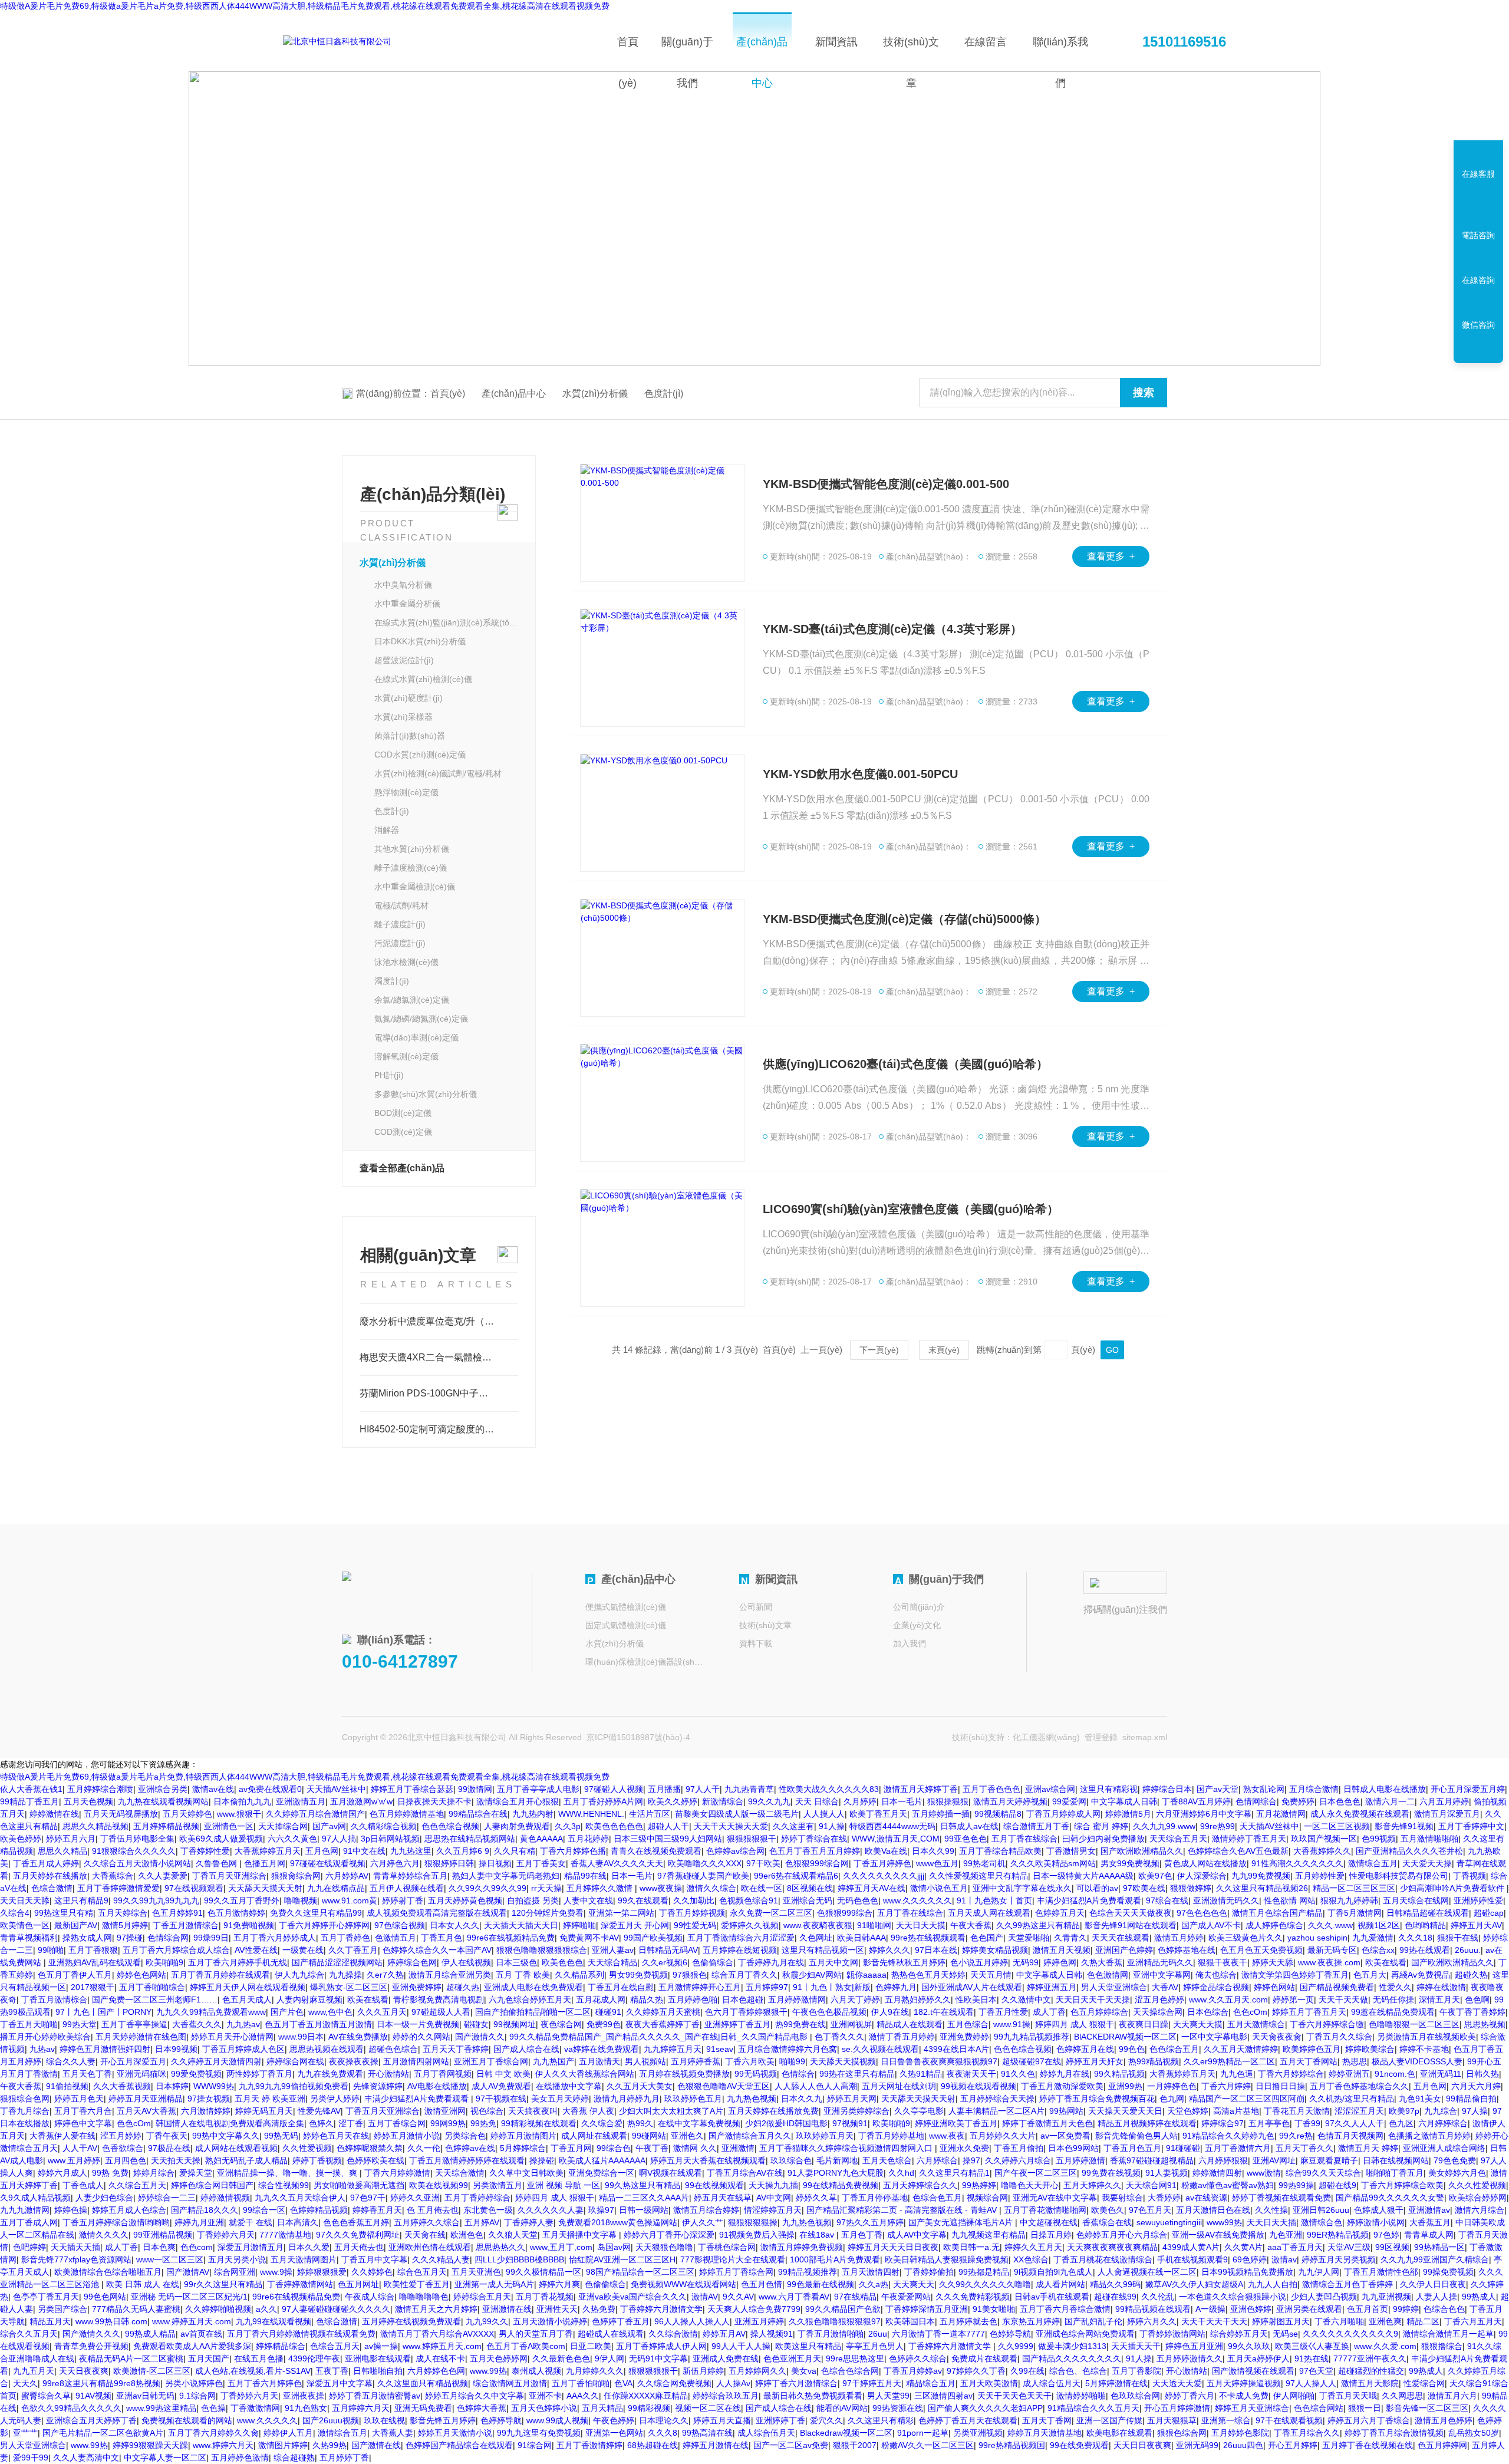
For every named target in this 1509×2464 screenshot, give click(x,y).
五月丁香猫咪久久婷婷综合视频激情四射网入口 (847, 2148)
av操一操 (381, 2346)
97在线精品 (855, 2297)
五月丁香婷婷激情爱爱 (118, 1888)
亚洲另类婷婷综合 (856, 2111)
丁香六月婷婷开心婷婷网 (324, 1925)
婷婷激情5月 (1128, 1814)
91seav (720, 2049)
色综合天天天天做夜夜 (1131, 1913)
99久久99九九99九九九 (156, 1900)
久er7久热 (385, 1975)
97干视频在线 (501, 2099)
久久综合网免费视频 (674, 2383)
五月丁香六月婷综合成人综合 (176, 1950)
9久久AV (738, 2297)
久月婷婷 (860, 1801)
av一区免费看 (1065, 2136)
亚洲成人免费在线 (726, 2358)
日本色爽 (159, 2247)
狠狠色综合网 (1182, 2433)
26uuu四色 (1243, 2445)
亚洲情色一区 (229, 1826)
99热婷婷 (979, 2185)
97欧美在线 (1144, 1888)
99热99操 (1296, 2185)
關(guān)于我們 (687, 54)
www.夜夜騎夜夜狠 (818, 1925)
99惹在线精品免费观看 (1393, 2012)
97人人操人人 (1311, 2383)
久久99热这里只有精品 (1038, 1925)
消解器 (387, 830)
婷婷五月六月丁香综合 (1369, 2420)
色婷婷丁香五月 (621, 2321)
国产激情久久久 (91, 2334)
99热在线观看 (1425, 1950)
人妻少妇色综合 (104, 2198)
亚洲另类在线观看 (1309, 2309)
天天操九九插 (773, 2185)
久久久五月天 (382, 2012)
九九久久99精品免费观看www (211, 2012)
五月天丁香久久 (1304, 2148)
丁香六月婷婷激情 (397, 2173)
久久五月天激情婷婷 (1241, 2049)
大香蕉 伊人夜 (588, 2111)
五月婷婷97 (767, 1987)
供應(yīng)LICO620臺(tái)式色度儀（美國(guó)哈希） (905, 1064)
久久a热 (874, 2284)
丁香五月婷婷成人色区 (243, 2049)
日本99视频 (176, 2049)
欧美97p (1404, 2111)
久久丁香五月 (353, 1950)
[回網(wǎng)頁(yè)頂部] (1478, 192)
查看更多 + (1111, 556)
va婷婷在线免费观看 (602, 2049)
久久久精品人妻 (441, 2259)
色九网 (1172, 2099)
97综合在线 (1167, 1900)
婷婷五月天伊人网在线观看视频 (248, 1987)
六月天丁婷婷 (855, 1999)
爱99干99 (31, 2458)
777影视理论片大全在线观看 (733, 2259)
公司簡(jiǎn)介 (919, 1607)
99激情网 (475, 1789)
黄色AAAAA (541, 1839)
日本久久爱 (309, 2247)
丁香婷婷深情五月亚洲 (927, 2309)
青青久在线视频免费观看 (656, 1851)
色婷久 (321, 2123)
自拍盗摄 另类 (533, 1900)
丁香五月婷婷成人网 (1063, 1814)
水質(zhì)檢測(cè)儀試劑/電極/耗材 (438, 773)
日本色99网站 (1073, 2148)
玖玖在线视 (384, 2420)
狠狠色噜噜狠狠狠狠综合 (542, 1950)
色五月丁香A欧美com (526, 2346)
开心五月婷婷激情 (1177, 2408)
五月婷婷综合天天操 (997, 2099)
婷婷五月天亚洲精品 (146, 2099)
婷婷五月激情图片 (523, 2136)
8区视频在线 (810, 1888)
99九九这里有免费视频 (539, 2433)
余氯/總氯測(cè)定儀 (412, 1000)
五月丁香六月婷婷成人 (275, 1938)
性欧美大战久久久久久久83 (829, 1789)
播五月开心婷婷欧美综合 (45, 2037)
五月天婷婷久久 (1092, 2185)
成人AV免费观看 (501, 2086)
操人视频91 (772, 2334)
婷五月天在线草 (723, 2198)
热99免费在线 (800, 2024)
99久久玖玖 (1249, 2346)
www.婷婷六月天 (223, 2445)
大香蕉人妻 (393, 2433)
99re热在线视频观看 (928, 1938)
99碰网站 (649, 2136)
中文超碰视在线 (1049, 2222)
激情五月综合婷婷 (706, 2210)
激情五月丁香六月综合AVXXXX (437, 2334)
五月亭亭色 (1269, 2123)
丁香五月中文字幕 (374, 2259)
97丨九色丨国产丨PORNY (103, 2012)
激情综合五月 (1373, 1863)
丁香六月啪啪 (1339, 2321)
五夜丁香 (332, 2371)
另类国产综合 (62, 2309)
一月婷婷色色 (1172, 2086)
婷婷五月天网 (852, 2099)
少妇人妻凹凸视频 (1324, 2297)
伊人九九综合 (299, 1975)
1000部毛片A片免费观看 (835, 2259)
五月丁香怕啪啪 (581, 2383)
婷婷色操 (71, 2210)
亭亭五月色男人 (875, 2346)
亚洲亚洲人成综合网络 (1444, 2148)
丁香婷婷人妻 (529, 2222)
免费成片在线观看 (984, 2358)
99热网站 (1066, 2111)
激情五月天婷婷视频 (1010, 1801)
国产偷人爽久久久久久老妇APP (985, 2408)
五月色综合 (968, 2024)
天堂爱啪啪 (1029, 1938)
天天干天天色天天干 (1014, 2396)
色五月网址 (358, 2284)
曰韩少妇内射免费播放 (1103, 1839)
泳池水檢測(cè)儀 (406, 962)
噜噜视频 (301, 1900)
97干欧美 (763, 1863)
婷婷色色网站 (141, 1975)
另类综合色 (465, 2136)
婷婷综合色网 (412, 1962)
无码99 (1026, 1962)
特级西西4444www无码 (892, 1826)
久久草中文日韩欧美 (526, 2173)
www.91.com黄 (350, 1900)
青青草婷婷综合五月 (410, 1876)
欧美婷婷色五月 (1312, 2049)
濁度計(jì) (392, 981)
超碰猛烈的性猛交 (1371, 2371)
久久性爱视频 (307, 2148)
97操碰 (130, 1938)
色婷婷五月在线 (1085, 2049)
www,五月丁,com (561, 2247)
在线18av (818, 2235)
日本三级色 (516, 1962)
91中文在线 (364, 1851)
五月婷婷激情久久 (1190, 2358)
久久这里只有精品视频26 (1262, 1888)
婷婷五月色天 (79, 2099)
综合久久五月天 (29, 2334)
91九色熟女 (306, 2408)
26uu (878, 2334)
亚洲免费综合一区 (601, 2173)
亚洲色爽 (1385, 2321)
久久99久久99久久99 (487, 1888)
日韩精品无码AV (668, 1950)
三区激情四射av (943, 2396)
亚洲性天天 (557, 2309)
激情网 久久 (695, 2148)
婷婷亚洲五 (1349, 2074)
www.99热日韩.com (111, 2321)
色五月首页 (1368, 2309)
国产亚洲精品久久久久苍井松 (1409, 1851)
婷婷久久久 (889, 1950)
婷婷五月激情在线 (716, 2445)
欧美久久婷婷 (673, 1801)
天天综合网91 (1151, 2185)
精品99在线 (585, 1876)
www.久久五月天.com (1228, 1999)
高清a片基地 (1236, 2111)
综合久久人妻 (71, 2061)
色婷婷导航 (1010, 2334)
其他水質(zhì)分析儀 (412, 849)
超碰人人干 (668, 1826)
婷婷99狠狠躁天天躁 (150, 2445)
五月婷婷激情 (1080, 2160)
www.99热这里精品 (161, 2408)
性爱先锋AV (319, 2111)
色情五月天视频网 (1350, 2136)
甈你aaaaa (866, 1975)
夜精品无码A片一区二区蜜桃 (131, 2358)
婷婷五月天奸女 (1095, 2061)
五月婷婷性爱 (1320, 1876)
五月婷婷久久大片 (1003, 2136)
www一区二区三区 (170, 2259)
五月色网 (322, 1851)
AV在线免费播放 (358, 2037)
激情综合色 (1322, 2222)
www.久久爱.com (1385, 2346)
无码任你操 (1393, 1999)
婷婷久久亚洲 (415, 2198)
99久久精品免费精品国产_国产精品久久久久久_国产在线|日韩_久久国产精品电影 (660, 2037)
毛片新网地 (837, 2160)
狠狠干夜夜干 (1223, 1962)
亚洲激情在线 (507, 2309)
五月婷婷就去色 (968, 2321)
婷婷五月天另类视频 (1339, 2259)
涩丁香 (351, 2123)
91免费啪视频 (249, 1925)
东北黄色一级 (488, 2210)
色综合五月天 (335, 2346)
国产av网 (329, 1826)
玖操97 (601, 2210)
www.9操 (276, 2272)
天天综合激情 (460, 2173)
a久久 (266, 2309)
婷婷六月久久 (1152, 2321)
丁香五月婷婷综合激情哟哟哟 (116, 2222)
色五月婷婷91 (177, 1913)
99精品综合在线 (478, 1814)
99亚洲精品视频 (163, 2235)
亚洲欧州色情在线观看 (430, 2247)
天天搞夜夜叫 (533, 2111)
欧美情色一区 (25, 1925)
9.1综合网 (197, 2396)
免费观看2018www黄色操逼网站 (618, 2222)
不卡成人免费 (1244, 2396)
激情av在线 (213, 1789)
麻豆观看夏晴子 (1329, 2160)
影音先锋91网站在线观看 (1131, 1925)
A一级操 (1210, 2309)
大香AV (1165, 1987)
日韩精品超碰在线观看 (1428, 1913)
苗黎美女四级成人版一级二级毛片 (737, 1814)
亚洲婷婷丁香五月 (737, 2024)
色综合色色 (1444, 2309)
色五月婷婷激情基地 (407, 1814)
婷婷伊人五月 (288, 2433)
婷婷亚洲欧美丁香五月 (956, 2123)
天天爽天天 (914, 2284)
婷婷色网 (1060, 1962)
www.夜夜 (947, 2136)
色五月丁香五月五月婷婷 (815, 1851)
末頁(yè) (944, 1350)
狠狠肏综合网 (296, 1876)
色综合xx (1378, 1950)
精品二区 (1423, 2321)
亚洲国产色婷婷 (1124, 1950)
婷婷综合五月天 (482, 2297)
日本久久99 (933, 1851)
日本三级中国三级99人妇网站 (668, 1839)
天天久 (25, 2383)
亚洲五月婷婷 (759, 2321)
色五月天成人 (247, 1999)
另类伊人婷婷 (335, 2099)
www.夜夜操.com (1329, 1962)
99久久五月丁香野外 (242, 1900)
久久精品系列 (579, 1975)
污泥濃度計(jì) (400, 943)
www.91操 (1012, 2024)
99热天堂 (80, 2024)
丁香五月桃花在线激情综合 (1103, 2259)
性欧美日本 (976, 1999)
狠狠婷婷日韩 (449, 1863)
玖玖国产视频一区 (1324, 1839)
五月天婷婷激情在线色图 (141, 2037)
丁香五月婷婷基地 (891, 2136)
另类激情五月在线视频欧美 (1426, 2037)
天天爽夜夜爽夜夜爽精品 (1112, 2247)
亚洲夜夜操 (304, 2396)
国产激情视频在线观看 (1253, 2371)
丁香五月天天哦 (1348, 2396)
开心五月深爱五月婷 (1468, 1789)
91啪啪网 (874, 1925)
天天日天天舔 (25, 1900)
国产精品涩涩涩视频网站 (337, 1962)
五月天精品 (602, 2408)
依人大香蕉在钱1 (31, 1789)
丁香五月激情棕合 (54, 1999)
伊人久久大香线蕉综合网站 (585, 2074)
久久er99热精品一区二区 (1229, 2061)
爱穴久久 (826, 2420)
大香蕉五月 (1430, 2222)
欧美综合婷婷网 (1478, 2198)
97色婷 (1386, 2235)
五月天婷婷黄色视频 (465, 1900)
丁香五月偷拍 (1019, 2148)
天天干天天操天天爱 (731, 1826)
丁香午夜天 (167, 2136)
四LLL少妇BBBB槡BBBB (519, 2259)
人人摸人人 (824, 1814)
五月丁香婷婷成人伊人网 (661, 2346)
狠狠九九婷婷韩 (1349, 1900)
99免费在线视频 (1111, 2173)
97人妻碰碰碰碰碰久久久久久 (336, 2309)
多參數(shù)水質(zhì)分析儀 (426, 1094)
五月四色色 (126, 2160)
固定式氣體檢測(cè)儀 (626, 1625)
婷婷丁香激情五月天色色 (1047, 2123)
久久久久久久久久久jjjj (884, 1876)
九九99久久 (487, 2321)
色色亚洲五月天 (792, 2358)
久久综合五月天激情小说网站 (137, 1863)
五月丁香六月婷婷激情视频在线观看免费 (301, 2334)
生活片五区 (650, 1814)
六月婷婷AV (347, 1876)
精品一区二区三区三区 (1354, 1888)
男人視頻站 (645, 2061)
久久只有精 (515, 1851)
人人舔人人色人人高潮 (816, 2086)
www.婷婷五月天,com (442, 2346)
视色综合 (487, 2111)
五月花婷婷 (588, 1839)
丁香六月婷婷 (1226, 2086)
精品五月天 (50, 2321)
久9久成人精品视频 (35, 2198)
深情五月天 (1439, 1999)
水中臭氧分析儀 (403, 585)
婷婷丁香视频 (317, 2160)
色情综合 (798, 2074)
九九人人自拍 (1273, 2284)
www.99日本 (301, 2037)
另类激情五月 (497, 2185)
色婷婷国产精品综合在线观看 (459, 2445)
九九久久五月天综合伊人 (300, 2198)
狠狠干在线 (1458, 1938)
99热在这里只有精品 (857, 2074)
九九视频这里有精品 (989, 2235)
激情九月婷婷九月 (627, 2099)
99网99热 (448, 2123)
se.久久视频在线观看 (880, 2049)
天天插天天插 (75, 2247)
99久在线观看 (643, 1900)
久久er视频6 (665, 1962)
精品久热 (647, 1999)
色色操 (213, 2408)
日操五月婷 (1051, 2235)
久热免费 (599, 2309)
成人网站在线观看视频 (236, 2148)
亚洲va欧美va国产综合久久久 (632, 2297)
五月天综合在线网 (1416, 1900)
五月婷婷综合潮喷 (100, 1789)
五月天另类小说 (237, 2259)
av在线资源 (1206, 2198)
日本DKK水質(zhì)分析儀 (420, 641)
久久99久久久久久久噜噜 (985, 2284)
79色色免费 (1455, 2160)
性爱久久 (1395, 1987)
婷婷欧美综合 (1370, 2049)
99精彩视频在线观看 (539, 2123)
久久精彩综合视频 (384, 1826)
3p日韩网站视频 (390, 1839)
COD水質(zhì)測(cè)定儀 (420, 755)
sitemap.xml (1145, 1737)
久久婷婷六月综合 (1018, 2160)
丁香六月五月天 (1473, 2321)
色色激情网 (1108, 1975)
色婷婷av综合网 (735, 1851)
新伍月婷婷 (703, 2371)
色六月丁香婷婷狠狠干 (746, 2012)
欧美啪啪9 (164, 1962)
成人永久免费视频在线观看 (1360, 1814)
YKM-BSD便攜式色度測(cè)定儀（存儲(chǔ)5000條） (905, 919)
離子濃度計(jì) (400, 924)
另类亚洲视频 (978, 2433)
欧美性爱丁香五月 (417, 2284)
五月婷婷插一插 (941, 1814)
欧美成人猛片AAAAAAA (602, 2160)
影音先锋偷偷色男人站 (1136, 2136)
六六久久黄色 (292, 1839)
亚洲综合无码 (808, 1900)
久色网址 (816, 1938)
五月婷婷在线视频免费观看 (411, 2321)
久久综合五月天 (137, 2185)
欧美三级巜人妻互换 (1312, 2346)
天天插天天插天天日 (521, 1925)
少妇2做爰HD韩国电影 (786, 2123)
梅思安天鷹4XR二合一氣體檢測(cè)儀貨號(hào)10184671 (439, 1357)
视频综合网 (987, 2198)
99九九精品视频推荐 (1032, 2037)
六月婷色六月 (395, 1863)
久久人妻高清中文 (86, 2458)
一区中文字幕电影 (1214, 2037)
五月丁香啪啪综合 (152, 1987)
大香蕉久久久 (197, 2024)
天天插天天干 (1136, 2346)
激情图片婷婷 (283, 2445)
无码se (1285, 2334)
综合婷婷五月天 (1239, 2334)
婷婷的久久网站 (421, 2037)
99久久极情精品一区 (543, 2272)
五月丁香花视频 (545, 2297)
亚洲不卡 (545, 2396)
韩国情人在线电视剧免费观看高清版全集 (230, 2123)
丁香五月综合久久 (1307, 2433)
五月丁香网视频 (443, 2074)
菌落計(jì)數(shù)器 (410, 736)
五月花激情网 (1281, 1814)
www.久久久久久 (267, 2420)
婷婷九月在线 (1065, 2074)
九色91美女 (1420, 2099)
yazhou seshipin (1317, 1938)
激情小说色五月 (939, 1888)
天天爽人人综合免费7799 (754, 2309)
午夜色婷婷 (614, 2420)
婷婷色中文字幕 (83, 2123)
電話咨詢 (1478, 235)
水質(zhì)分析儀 (595, 393)
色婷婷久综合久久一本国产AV (437, 1950)
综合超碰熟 (294, 2458)
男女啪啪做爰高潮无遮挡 (359, 2185)
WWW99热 (214, 2086)
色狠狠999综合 (845, 1913)
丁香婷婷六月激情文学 (661, 2309)
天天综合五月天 (1178, 1839)
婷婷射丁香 (403, 1900)
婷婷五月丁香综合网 (736, 2272)
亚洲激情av (1429, 2210)
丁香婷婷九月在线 (771, 1962)
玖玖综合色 (791, 2160)
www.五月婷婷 (74, 2160)
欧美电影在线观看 (1119, 2433)
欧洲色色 (467, 2235)
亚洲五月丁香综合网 (491, 2061)
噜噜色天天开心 (1030, 2185)
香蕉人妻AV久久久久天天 (617, 1863)
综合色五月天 (422, 2272)
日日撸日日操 (1280, 2086)
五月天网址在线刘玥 (899, 2086)
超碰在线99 (1115, 2297)
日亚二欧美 (591, 2346)
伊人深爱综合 (1202, 1876)
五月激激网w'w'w (361, 1801)
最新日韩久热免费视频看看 (813, 2396)
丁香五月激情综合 (186, 1925)
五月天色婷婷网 (499, 2358)
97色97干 (368, 2198)
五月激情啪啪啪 (1429, 1839)
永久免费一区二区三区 (771, 1913)
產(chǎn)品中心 (762, 54)
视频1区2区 (1379, 1925)
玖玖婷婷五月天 (825, 2136)
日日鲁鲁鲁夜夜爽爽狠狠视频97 (939, 2061)
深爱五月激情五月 (251, 2247)
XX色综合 (1031, 2259)
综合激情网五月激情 (510, 2383)
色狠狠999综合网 (817, 1863)
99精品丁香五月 (29, 1801)
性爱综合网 (1424, 2383)
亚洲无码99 (1197, 2445)
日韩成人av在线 (969, 1826)
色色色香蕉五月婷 (356, 2222)
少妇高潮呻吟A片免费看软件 (1453, 1888)
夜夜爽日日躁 (1144, 2024)
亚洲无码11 (1441, 2074)
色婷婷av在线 (470, 2148)
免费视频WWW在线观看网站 (683, 2284)
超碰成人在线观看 (611, 2334)
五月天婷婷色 (187, 1814)
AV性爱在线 (256, 1950)
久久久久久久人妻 (551, 2210)
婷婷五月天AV (1476, 1925)
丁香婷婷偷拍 (929, 2272)
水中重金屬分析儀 (407, 604)
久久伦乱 (1158, 2297)
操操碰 (542, 2160)
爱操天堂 (196, 2173)
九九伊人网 (1319, 2272)
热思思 (1355, 2061)
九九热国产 (553, 2061)
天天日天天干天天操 (1093, 1999)
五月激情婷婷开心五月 (700, 1987)
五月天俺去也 (359, 2247)
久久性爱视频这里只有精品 (978, 1876)
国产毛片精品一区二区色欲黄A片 (103, 2433)
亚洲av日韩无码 (145, 2396)
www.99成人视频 (557, 2420)
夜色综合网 (561, 2024)
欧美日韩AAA (861, 1938)
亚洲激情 (738, 2148)
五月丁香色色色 (991, 1789)
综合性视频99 (284, 2185)
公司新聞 (756, 1607)
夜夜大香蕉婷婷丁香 (663, 2024)
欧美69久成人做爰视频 (221, 1839)
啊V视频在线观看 (671, 2173)
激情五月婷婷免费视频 (802, 2247)
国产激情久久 (480, 2037)
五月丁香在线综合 (1024, 1839)
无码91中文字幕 (658, 2358)
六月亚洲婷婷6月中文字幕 (1204, 1814)
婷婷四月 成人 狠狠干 (1075, 2024)
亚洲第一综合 (1226, 2420)
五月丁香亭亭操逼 (134, 2024)
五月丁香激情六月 (1238, 2148)
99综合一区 (264, 2210)
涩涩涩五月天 (1359, 2111)
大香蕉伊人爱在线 (62, 2136)
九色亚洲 (1286, 2235)
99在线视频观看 (714, 2185)
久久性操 (1271, 2210)
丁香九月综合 (25, 2111)
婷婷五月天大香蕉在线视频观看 (708, 2160)
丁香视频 (1470, 1876)
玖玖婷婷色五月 (693, 2099)
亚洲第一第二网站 (621, 1913)
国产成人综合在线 (526, 2049)
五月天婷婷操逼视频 (1244, 2383)
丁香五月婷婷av (913, 2371)
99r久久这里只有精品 (223, 2284)
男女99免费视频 (1130, 1863)
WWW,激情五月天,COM (896, 1839)
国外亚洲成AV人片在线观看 (972, 1987)
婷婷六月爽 (559, 2284)
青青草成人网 (1429, 2235)
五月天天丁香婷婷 (456, 2049)
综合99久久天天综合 (1323, 2173)
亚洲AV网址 (1274, 2160)
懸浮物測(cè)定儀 (406, 792)
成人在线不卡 (440, 2358)
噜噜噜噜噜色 (424, 2297)
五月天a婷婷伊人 (1258, 2358)
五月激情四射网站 (416, 2061)
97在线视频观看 (194, 1888)
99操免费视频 (1448, 2272)
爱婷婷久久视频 (750, 1925)
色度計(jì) (392, 811)
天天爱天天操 (1427, 1863)
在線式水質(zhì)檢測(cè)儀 (423, 679)
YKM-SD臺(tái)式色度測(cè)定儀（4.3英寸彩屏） (892, 629)
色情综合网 (168, 1938)
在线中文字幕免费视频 (699, 2123)
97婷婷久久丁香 (976, 2371)
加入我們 (910, 1643)
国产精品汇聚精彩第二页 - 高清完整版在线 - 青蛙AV (903, 2210)
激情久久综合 (711, 1888)
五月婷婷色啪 (693, 1999)
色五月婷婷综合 (1099, 2012)
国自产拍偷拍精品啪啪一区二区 (533, 2012)
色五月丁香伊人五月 (75, 1975)
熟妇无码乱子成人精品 (246, 2160)
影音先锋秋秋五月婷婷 (904, 1962)
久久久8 (663, 2433)
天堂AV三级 (1349, 2247)
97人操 (1475, 2111)
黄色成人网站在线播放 (1205, 1863)
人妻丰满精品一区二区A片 (996, 2111)
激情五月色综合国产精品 (1277, 1913)
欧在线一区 (762, 1888)
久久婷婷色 (372, 2272)
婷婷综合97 (1223, 2123)
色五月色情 (762, 2284)
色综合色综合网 (850, 2371)
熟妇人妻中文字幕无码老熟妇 (506, 1876)
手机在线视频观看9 (1192, 2259)
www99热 (1224, 2222)
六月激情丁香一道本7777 (938, 2334)
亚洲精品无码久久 (1160, 1962)
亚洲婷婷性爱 (1478, 1900)
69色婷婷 (1250, 2259)
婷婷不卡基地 (1424, 2049)
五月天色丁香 (87, 2074)
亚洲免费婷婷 (417, 1987)
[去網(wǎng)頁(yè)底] (1478, 350)
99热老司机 (984, 1863)
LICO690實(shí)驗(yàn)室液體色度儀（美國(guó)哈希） (911, 1209)
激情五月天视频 (1062, 1950)
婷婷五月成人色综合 (129, 2210)
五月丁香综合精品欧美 (1000, 1851)
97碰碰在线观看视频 (328, 1863)
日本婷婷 (172, 2086)
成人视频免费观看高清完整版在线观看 (437, 1913)
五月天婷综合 (123, 1913)
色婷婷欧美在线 (375, 2160)
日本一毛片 (902, 1801)
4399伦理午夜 (314, 2358)
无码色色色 (858, 1900)
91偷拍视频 (67, 2086)
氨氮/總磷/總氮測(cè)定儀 (421, 1019)
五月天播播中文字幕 (581, 2235)
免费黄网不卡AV (589, 1938)
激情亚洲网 (445, 2111)
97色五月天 (1150, 2210)
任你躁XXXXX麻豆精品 (646, 2396)
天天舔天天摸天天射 (265, 1888)
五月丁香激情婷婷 (589, 2445)
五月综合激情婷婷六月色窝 (788, 2049)
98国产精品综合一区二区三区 (640, 2272)
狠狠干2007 (855, 2445)
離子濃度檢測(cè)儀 (411, 868)
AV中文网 (774, 2198)
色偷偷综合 (713, 1962)
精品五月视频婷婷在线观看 (1147, 2123)
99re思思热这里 (855, 2358)
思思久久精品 (62, 1851)
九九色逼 (1237, 2074)
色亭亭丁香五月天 (46, 2297)
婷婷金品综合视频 (1216, 1987)
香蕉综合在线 (1107, 2222)
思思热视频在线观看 (327, 2049)
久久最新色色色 (561, 2358)
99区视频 (1392, 2247)
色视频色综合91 (749, 1900)
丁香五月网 (571, 2148)
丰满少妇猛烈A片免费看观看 (1089, 1900)
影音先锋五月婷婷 (443, 2420)
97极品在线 (169, 2148)
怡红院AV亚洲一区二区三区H (622, 2259)
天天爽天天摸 (1198, 2024)
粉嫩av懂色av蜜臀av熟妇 (1228, 2185)
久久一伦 (424, 2148)
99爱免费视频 (196, 2074)
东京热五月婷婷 (1031, 2321)
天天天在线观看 (1121, 1938)
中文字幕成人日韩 (1124, 1801)
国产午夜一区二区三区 (1036, 2173)
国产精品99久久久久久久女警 (1390, 2198)
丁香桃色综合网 (727, 2247)
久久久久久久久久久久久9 (1350, 2334)
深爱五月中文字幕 (340, 2383)
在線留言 (986, 42)
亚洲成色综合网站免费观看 (1085, 2334)
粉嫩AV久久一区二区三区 (928, 2445)
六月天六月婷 (1476, 2086)
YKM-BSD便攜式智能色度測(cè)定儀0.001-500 (886, 484)
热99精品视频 (1154, 2061)
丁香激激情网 (255, 2408)
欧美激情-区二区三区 (152, 2371)
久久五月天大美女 (640, 2086)
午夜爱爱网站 (906, 2297)
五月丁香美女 (541, 1863)
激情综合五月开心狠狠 (518, 1801)
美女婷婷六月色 (1457, 2173)
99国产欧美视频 (653, 1938)
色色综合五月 (1174, 2049)
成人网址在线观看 (594, 2136)
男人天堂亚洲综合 (1114, 1987)
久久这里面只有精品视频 (423, 2383)
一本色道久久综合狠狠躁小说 (1233, 2297)
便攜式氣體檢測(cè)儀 (626, 1607)
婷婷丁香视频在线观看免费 (1281, 2198)
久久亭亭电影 (919, 2111)
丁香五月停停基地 (875, 2198)
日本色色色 (1340, 1801)
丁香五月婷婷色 (882, 1863)
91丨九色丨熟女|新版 (832, 1987)
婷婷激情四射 (1217, 2173)
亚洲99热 (1125, 2086)
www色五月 (937, 1863)
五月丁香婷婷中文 (1471, 1826)
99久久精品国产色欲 (843, 2309)
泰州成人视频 (536, 2371)
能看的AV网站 (842, 2408)
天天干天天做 (1343, 1999)
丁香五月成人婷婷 (46, 1863)
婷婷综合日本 (1167, 1789)
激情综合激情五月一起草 (1448, 2334)
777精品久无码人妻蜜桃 (136, 2309)
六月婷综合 (937, 2160)
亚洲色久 (687, 2136)
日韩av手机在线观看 (1052, 2297)
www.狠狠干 (239, 1814)
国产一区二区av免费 (791, 2445)
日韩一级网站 (644, 2210)
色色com (197, 2247)
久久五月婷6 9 (463, 1851)
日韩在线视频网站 (1396, 2160)
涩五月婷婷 (121, 2136)
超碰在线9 (1337, 2185)
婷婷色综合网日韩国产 (212, 2185)
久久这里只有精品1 (954, 2173)
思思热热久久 (500, 2247)
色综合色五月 (937, 2198)
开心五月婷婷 (1293, 2445)
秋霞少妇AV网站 (812, 1975)
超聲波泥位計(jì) (404, 660)
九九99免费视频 (1261, 1876)
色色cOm (1250, 2012)
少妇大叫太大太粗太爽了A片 (671, 2111)
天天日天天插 (1271, 2222)
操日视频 (495, 1863)
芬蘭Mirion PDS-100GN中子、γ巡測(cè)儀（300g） (439, 1393)
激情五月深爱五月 (1447, 1814)
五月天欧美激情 (989, 2383)
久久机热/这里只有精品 (1352, 2099)
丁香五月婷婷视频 (692, 1913)
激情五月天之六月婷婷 (436, 2309)
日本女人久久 (454, 1925)
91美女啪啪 (994, 2309)
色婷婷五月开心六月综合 (1122, 2235)
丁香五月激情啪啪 (831, 2334)
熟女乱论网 (1264, 1789)
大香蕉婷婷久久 (1322, 1851)
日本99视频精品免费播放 (1247, 2272)
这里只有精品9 (81, 1900)
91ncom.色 (1395, 2074)
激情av (1284, 2259)
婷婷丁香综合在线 (814, 1839)
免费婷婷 (1298, 1801)
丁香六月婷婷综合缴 (1327, 2024)
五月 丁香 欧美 (523, 1975)
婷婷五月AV (724, 2334)
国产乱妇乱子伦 (1093, 2321)
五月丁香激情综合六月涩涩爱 (741, 1938)
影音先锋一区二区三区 (1427, 2408)
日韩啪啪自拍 (378, 2371)
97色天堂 (1316, 2371)
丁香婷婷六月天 (226, 2235)
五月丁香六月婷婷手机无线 (238, 1962)
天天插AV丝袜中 (336, 1789)
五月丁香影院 (1136, 2371)
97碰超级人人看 (441, 2012)
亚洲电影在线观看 (378, 2358)
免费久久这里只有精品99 (316, 1913)
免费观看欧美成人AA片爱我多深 (192, 2346)
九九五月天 (34, 2371)
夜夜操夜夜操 (354, 2061)
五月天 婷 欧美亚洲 (270, 2099)
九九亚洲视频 (1386, 2297)
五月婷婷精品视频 (166, 1826)
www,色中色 (330, 2012)
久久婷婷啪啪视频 (218, 2309)
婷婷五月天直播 (722, 2420)
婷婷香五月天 (377, 2210)
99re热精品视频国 (1012, 2445)
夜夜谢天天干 (971, 2074)
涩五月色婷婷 (1159, 1999)
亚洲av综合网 (1050, 1789)
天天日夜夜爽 (84, 2371)
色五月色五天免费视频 (1261, 1950)
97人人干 (703, 1789)
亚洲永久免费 (964, 2148)
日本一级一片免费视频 (418, 2024)
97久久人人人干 (1355, 2123)
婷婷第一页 (1293, 1999)
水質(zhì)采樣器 (403, 717)
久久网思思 (1402, 2396)
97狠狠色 (690, 1975)
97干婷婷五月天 (872, 2383)
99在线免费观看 (1079, 2445)
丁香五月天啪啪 (29, 2024)
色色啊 (1477, 1999)
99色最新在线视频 (821, 2284)
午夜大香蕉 (971, 1925)
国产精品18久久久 (205, 2210)
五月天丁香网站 (1309, 2061)
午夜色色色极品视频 (829, 2012)
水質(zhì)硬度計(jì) (408, 698)
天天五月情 (991, 1975)
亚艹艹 (25, 2433)
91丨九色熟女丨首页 (994, 1900)
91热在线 (1312, 2358)
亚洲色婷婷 (1251, 2309)
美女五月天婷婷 (560, 2099)
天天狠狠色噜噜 (664, 2247)
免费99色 (604, 2024)
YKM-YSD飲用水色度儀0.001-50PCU (860, 774)
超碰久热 (1471, 1975)
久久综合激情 (673, 2334)
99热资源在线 (898, 2408)
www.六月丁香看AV (794, 2297)
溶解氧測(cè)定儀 (406, 1056)
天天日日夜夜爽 (1142, 2445)
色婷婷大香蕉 (482, 2408)
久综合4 (15, 1913)
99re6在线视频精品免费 (511, 1938)
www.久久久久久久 (917, 1900)
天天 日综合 (817, 1801)
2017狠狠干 (93, 1987)
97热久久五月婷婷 (870, 2222)
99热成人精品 (150, 2334)
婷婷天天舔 (1273, 1962)
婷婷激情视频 (225, 2198)
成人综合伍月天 (1052, 2383)
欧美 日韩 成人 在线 (143, 2284)
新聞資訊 (836, 42)
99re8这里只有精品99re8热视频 (101, 2383)
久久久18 (1415, 1938)
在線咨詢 (1478, 280)
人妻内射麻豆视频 (309, 1999)
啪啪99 (792, 2061)
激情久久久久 (104, 2235)
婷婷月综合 (154, 2173)
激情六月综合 (1480, 2210)
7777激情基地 (285, 2235)
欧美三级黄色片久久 (1246, 1938)
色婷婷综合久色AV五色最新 (1238, 1851)
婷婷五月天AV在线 (872, 1888)
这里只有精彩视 (1109, 1789)
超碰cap (1489, 1913)
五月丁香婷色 (345, 1938)
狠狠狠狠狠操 (753, 2222)
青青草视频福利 (29, 1938)
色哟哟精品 (1425, 1925)
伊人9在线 (890, 2012)
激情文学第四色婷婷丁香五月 (1295, 1975)
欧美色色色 (562, 1962)
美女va (804, 2371)
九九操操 (345, 1975)
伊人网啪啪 (1294, 2396)
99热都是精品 (984, 2272)
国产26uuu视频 (331, 2420)
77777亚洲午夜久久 (1370, 2358)
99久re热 (1296, 2136)
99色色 (1132, 2049)
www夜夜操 (661, 1888)
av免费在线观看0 (270, 1789)
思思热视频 (1485, 2024)
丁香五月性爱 (1003, 2012)
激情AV (705, 2297)
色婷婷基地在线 (1187, 1950)
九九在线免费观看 (330, 2074)
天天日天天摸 (921, 1925)
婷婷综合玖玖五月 (726, 2396)
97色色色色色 (1202, 1913)
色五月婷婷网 (1442, 2445)
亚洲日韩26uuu (1321, 2210)
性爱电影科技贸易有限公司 (1399, 1876)
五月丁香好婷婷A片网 (603, 1801)
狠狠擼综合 (1442, 2346)
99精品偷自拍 (1471, 2099)
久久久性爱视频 (1477, 2185)
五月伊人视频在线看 (407, 1888)
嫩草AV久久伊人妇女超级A (1194, 2284)
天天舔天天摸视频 (843, 2061)
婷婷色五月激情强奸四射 (105, 2049)
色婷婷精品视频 (319, 2210)
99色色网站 (105, 2297)
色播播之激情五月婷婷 (1429, 2136)
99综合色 (614, 2148)
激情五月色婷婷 (1444, 2420)
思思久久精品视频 (95, 1826)
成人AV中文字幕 (917, 2235)
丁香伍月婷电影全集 (137, 1839)
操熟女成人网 (87, 1938)
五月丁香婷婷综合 (477, 2198)
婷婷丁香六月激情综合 (796, 2383)
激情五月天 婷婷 (1368, 2148)
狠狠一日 (1365, 2408)
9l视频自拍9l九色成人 (1053, 2272)
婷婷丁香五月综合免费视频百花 (1097, 2099)
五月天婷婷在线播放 (50, 1876)
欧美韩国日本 (910, 2321)
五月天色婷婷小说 (544, 2408)
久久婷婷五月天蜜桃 (663, 2012)
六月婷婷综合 (1443, 2123)
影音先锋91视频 (1404, 1826)
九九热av (243, 2024)
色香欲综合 (123, 2148)
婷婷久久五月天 (1033, 2247)
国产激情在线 (376, 2445)
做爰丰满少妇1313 (1072, 2346)
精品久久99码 (1115, 2284)
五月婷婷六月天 (361, 2408)
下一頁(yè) (879, 1350)
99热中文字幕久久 (226, 2136)
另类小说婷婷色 (194, 2383)
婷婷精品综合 (281, 2346)
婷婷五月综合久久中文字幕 (475, 2396)
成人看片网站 (1060, 2284)
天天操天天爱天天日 (1125, 2111)
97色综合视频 (400, 1925)
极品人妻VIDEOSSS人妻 (1417, 2061)
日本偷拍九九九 (242, 1801)
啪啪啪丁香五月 (1395, 2173)
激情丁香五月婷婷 (902, 2037)
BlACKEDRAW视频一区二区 (1125, 2037)
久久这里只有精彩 (881, 2420)
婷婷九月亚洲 (199, 2222)
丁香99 (1307, 2123)
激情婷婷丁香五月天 (1249, 1839)
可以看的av (1097, 1888)
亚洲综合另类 (163, 1789)
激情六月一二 (1390, 1801)
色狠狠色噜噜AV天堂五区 (724, 2086)
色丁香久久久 (839, 2037)
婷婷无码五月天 (264, 2111)
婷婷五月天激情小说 (455, 2433)
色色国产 (987, 1938)
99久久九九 (769, 1801)
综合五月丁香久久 (744, 1975)
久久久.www (1330, 1925)
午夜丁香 (652, 2148)
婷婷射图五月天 (1281, 2321)
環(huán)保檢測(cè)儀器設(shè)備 (646, 1662)
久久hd (901, 2173)
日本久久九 (802, 2099)
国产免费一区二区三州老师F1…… (155, 1999)
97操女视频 (209, 2099)
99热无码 (281, 2136)
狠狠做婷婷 (1191, 1888)
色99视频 (1379, 1839)
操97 (971, 2160)
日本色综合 (1208, 2012)
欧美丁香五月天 (878, 1814)
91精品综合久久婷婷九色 (1228, 2136)
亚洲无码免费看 (423, 2408)
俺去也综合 (1216, 1975)
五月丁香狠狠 (93, 1950)
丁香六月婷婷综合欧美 (1402, 2185)
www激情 (1264, 2173)
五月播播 (664, 1789)
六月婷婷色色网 (436, 2371)
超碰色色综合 (393, 2049)
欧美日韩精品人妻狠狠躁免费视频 (947, 2259)
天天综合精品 (612, 1962)
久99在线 (1027, 2371)
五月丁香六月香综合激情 (1065, 2309)
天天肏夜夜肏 (1277, 2037)
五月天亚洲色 (476, 2272)
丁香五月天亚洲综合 (229, 1876)
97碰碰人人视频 (614, 1789)
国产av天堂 (1218, 1789)
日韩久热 (1482, 2074)
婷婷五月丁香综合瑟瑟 (412, 1789)
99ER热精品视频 (1338, 2235)
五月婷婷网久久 (757, 2371)
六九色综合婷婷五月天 (530, 1999)
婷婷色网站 (1274, 1987)
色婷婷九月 (896, 1987)
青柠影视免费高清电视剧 (439, 1999)
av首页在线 (201, 2334)
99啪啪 (51, 1950)
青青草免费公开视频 (91, 2346)
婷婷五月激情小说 (407, 2136)
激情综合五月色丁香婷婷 (1349, 2284)
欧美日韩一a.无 (971, 2247)
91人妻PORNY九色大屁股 (836, 2173)
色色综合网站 (1319, 2408)
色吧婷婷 (29, 2247)
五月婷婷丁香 (344, 2458)
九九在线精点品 (336, 1888)
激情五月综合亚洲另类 (450, 1975)
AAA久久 (583, 2396)
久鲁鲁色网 (218, 1863)
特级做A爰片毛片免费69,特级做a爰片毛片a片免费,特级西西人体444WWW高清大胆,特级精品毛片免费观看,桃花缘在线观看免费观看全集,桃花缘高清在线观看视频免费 (305, 6)
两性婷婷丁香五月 (259, 2074)
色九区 (1401, 2123)
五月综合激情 (1314, 1789)
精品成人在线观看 (910, 2024)
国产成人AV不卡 (1211, 1925)
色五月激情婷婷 (236, 1913)
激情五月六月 (1452, 2396)
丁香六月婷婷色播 (573, 1851)
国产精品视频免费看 (1337, 1987)
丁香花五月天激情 (1297, 2111)
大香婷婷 (1164, 2198)
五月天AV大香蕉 (146, 2111)
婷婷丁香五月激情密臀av (375, 2396)
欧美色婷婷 (21, 1839)
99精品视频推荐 (808, 2272)
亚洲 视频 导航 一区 (564, 2185)
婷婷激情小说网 (1376, 2222)
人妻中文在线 (588, 1900)
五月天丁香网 (1047, 2420)
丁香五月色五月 (1132, 2148)
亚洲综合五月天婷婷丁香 (91, 2420)
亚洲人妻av (613, 1950)
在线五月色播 (259, 2358)
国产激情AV (188, 2272)
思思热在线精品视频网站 (470, 1839)
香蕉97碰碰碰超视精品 (1152, 2160)
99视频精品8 (998, 1814)
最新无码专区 (1332, 1950)
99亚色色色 (966, 1839)
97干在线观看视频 (1289, 2420)
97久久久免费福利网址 (358, 2235)
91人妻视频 (1167, 2173)
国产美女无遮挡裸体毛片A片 (962, 2222)
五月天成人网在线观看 (989, 1913)
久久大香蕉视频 (122, 2086)
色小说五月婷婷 (979, 1962)
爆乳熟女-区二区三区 (349, 1987)
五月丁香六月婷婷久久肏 (213, 2433)
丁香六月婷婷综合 (1291, 2074)
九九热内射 (533, 1814)
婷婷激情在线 (54, 1814)
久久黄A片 (1243, 2247)
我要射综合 (1122, 2198)
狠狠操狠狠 (948, 1801)
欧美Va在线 (886, 1851)
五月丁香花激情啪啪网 (1045, 2210)
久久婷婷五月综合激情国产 (315, 1814)
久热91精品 (921, 2074)
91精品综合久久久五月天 (1093, 2408)
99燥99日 (211, 1938)
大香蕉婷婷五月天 (268, 1851)
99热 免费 (110, 2173)
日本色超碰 (743, 1999)
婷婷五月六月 (71, 1839)
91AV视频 (93, 2396)
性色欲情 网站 (1290, 1900)
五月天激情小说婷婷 (550, 2321)
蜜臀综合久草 (46, 2396)
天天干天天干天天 (1214, 2321)
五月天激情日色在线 (1213, 2210)
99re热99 (1218, 1826)
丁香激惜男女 (1071, 1851)
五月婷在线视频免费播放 (684, 2074)
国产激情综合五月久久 (750, 2136)
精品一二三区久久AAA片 (644, 2198)
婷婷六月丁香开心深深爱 (669, 2235)
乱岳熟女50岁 (1474, 2433)
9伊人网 (609, 2358)
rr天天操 (546, 1888)
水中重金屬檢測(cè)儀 (415, 887)
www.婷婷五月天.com (192, 2321)
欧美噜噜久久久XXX (705, 1863)
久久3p (568, 1826)
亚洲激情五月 (301, 1801)
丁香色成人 (83, 2185)
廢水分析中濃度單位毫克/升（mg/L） (437, 1321)
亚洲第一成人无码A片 (494, 2284)
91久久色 (1018, 2074)
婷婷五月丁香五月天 (1309, 2012)
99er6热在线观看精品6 (796, 1876)
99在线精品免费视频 (841, 2185)
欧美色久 (1108, 2210)
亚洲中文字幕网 (1162, 1975)
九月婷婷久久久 (595, 2371)
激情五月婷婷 (1179, 1938)
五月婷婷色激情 (240, 2458)
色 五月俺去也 (433, 2210)
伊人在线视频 (466, 1962)
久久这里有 (793, 1826)
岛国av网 (614, 2247)
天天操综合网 (1158, 2012)
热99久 (640, 2123)
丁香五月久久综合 (1339, 2037)
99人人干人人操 (741, 2346)
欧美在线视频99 (439, 2185)
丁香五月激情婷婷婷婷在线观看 (467, 2160)
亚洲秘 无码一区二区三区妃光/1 (189, 2297)
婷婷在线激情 (1441, 1987)
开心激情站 (388, 2074)
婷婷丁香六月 (1190, 2396)
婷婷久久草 (816, 2198)
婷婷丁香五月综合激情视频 (1394, 2433)
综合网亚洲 (235, 2272)
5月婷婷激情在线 (1116, 2383)
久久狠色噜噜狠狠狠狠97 (835, 2321)
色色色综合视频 (450, 1826)
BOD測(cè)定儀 (403, 1113)
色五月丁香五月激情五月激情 (318, 2024)
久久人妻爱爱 (163, 1876)
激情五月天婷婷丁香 (921, 1789)
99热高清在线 (707, 2433)
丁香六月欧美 (750, 2061)
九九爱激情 (1373, 1938)
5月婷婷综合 (523, 2148)
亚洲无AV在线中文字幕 (1055, 2198)
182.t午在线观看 (944, 2012)
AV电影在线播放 (437, 2086)
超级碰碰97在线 (1032, 2061)
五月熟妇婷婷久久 (918, 1999)
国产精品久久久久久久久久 (1072, 2358)
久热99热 (330, 2445)
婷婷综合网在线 (295, 2061)
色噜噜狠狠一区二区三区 (1414, 2024)
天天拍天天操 (176, 2160)
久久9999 (1016, 2346)
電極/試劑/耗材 (401, 905)
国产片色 (287, 2012)
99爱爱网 (1069, 1801)
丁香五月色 (442, 1938)
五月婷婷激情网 (797, 1999)
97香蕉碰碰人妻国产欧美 (703, 1876)
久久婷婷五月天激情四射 (216, 2061)
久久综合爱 (602, 2123)
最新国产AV (76, 1925)
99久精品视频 (1119, 2074)
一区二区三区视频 (1337, 1826)
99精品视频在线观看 (1153, 2309)
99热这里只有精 (64, 1913)
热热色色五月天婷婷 (928, 1975)
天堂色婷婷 (1188, 2111)
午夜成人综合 (370, 2297)
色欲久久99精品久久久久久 (71, 2408)
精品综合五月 (931, 2383)
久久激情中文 (1026, 1999)
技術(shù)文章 (911, 54)
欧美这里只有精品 (808, 2346)
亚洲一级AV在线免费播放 (1218, 2235)
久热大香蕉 (1102, 1962)
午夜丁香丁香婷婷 (1472, 2012)
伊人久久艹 (703, 2222)
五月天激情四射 (871, 2272)
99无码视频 (756, 2074)
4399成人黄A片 (1191, 2247)
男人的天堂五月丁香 (536, 2334)
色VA (623, 2383)
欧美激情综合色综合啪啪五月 (108, 2272)
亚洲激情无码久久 (1226, 1900)
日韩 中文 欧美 (503, 2074)
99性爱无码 (695, 1925)
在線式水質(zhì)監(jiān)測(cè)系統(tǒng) (446, 622)
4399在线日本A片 (956, 2049)
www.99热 (488, 2371)
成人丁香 (1049, 2012)
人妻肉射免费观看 (517, 1826)
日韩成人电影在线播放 (1385, 1789)
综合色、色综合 (1078, 2371)
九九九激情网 (25, 2210)
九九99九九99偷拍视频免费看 (294, 2086)
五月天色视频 (88, 1801)
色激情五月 (396, 1938)
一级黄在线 (303, 1950)
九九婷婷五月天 (673, 2049)
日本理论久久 (664, 2420)
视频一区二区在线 (708, 2408)
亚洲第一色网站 (614, 2433)
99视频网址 (515, 2024)
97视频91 (850, 2123)
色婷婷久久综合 (918, 2358)
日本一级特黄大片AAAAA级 (1083, 1876)
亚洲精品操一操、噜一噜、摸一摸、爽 (288, 2173)
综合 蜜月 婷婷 (1101, 1826)
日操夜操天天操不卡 (434, 1801)
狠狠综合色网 (25, 2099)
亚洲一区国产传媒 (1109, 2420)
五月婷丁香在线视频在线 (1368, 2445)
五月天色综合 (887, 2160)
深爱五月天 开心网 (635, 1925)
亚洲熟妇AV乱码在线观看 (95, 1962)
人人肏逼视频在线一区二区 (1147, 2272)
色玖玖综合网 (1135, 2396)
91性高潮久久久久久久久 (1297, 1863)
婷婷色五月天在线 (336, 2136)
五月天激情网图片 (304, 2259)
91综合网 (535, 2445)
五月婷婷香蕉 (696, 2061)
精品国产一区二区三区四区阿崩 (1247, 2099)
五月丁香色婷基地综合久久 (1359, 2086)
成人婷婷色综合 (1274, 1925)
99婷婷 (1406, 2309)
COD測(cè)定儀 (403, 1132)
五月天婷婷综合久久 (920, 2185)
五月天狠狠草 (1172, 2420)
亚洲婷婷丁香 (780, 2420)
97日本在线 (936, 1950)
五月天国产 (209, 2358)
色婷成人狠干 (1379, 2210)
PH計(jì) (389, 1075)
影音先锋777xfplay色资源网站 (76, 2259)
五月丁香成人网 (29, 2222)
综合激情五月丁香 (1036, 1826)
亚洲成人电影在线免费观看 (533, 1987)
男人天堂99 (888, 2396)
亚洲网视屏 (851, 2024)
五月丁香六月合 (83, 2111)
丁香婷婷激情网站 (300, 2284)
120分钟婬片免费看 (548, 1913)
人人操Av (733, 2383)
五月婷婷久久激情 (601, 1888)
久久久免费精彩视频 (973, 2297)
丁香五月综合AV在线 (745, 2173)
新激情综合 (723, 1801)
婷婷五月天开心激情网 (232, 2037)
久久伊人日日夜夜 (1433, 2284)
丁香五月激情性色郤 (1381, 2272)
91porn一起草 (923, 2433)
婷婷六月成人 (62, 2173)
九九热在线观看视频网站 (163, 1801)
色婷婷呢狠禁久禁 (370, 2148)
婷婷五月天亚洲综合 (1252, 2408)
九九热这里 (411, 1851)
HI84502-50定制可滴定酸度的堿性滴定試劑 (439, 1429)
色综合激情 (52, 1888)
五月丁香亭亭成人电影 (538, 1789)
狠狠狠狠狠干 (752, 1839)
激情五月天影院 (1370, 2383)
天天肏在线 (425, 2235)
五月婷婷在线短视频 (740, 1950)
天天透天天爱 (1177, 2383)
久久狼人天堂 (513, 2235)
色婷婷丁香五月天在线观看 (968, 2420)
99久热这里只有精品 (643, 2185)
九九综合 (1441, 2111)
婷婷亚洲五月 (1052, 1987)
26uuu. (1468, 1950)
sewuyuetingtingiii (1169, 2222)
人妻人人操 (1436, 2297)
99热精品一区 (1439, 2247)
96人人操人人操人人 (692, 2321)
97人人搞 (339, 1839)
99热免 (483, 2123)
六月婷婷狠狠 (1223, 2160)
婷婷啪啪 (579, 1925)
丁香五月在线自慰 (621, 1987)
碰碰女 (476, 2024)
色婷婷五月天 (1060, 1913)
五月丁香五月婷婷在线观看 (220, 1975)
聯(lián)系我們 (1060, 54)
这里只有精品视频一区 (823, 1950)
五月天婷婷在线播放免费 (773, 2111)
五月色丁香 (862, 2235)
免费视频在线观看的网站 (187, 2420)
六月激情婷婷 (206, 2111)
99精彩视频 (649, 2408)
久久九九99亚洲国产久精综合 (1435, 2259)
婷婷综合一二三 (167, 2198)
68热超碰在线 (653, 2445)
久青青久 (1070, 1938)
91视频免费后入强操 (757, 2235)
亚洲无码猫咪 (141, 2074)
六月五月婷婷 (1444, 1801)
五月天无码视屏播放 (121, 1814)
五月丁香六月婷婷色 (265, 2383)
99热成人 (1479, 2297)
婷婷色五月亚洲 (1194, 2346)
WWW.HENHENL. (591, 1814)
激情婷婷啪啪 (1081, 2396)
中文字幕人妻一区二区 (165, 2458)
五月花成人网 (601, 1999)
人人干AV (80, 2148)
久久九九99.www (1164, 1826)
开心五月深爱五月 (133, 2061)
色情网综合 (1256, 1801)
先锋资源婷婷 (378, 2086)
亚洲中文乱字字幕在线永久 (1022, 1888)
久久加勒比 (694, 1900)
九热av (42, 2049)
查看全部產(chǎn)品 (402, 1168)
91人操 (832, 1826)
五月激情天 (599, 2061)
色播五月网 (265, 1863)
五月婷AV (482, 2222)
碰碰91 (608, 2012)
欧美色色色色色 (614, 1826)
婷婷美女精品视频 (995, 1950)
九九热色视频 (752, 2099)
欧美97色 (1155, 1876)
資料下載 (756, 1643)
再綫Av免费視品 (1421, 1975)
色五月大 (1370, 1975)
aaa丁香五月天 (1295, 2247)
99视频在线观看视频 (978, 2086)
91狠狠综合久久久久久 (134, 1851)
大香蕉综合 (113, 1876)
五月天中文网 (833, 1962)
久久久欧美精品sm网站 (1053, 1863)
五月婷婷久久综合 (427, 2222)
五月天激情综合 (1256, 2024)
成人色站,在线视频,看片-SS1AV (253, 2371)
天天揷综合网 (283, 1826)
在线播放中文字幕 (569, 2086)
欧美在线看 (1386, 1962)
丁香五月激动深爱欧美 (1062, 2086)
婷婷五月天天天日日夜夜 (893, 2247)
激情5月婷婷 (125, 1925)
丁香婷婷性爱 (205, 1851)
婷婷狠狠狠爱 (322, 2272)
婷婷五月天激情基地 (1045, 2433)
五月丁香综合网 (397, 2123)
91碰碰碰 (1183, 2148)
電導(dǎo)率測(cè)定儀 (416, 1037)
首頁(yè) (628, 54)
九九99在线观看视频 (274, 2321)
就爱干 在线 (251, 2222)
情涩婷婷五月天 (773, 2210)
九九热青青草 (749, 1789)
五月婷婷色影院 (1240, 2433)
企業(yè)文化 (917, 1625)
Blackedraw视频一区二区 (846, 2433)
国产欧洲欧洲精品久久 (1142, 1851)
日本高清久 (298, 2222)
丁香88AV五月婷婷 (1196, 1801)
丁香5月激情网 (1355, 1913)
